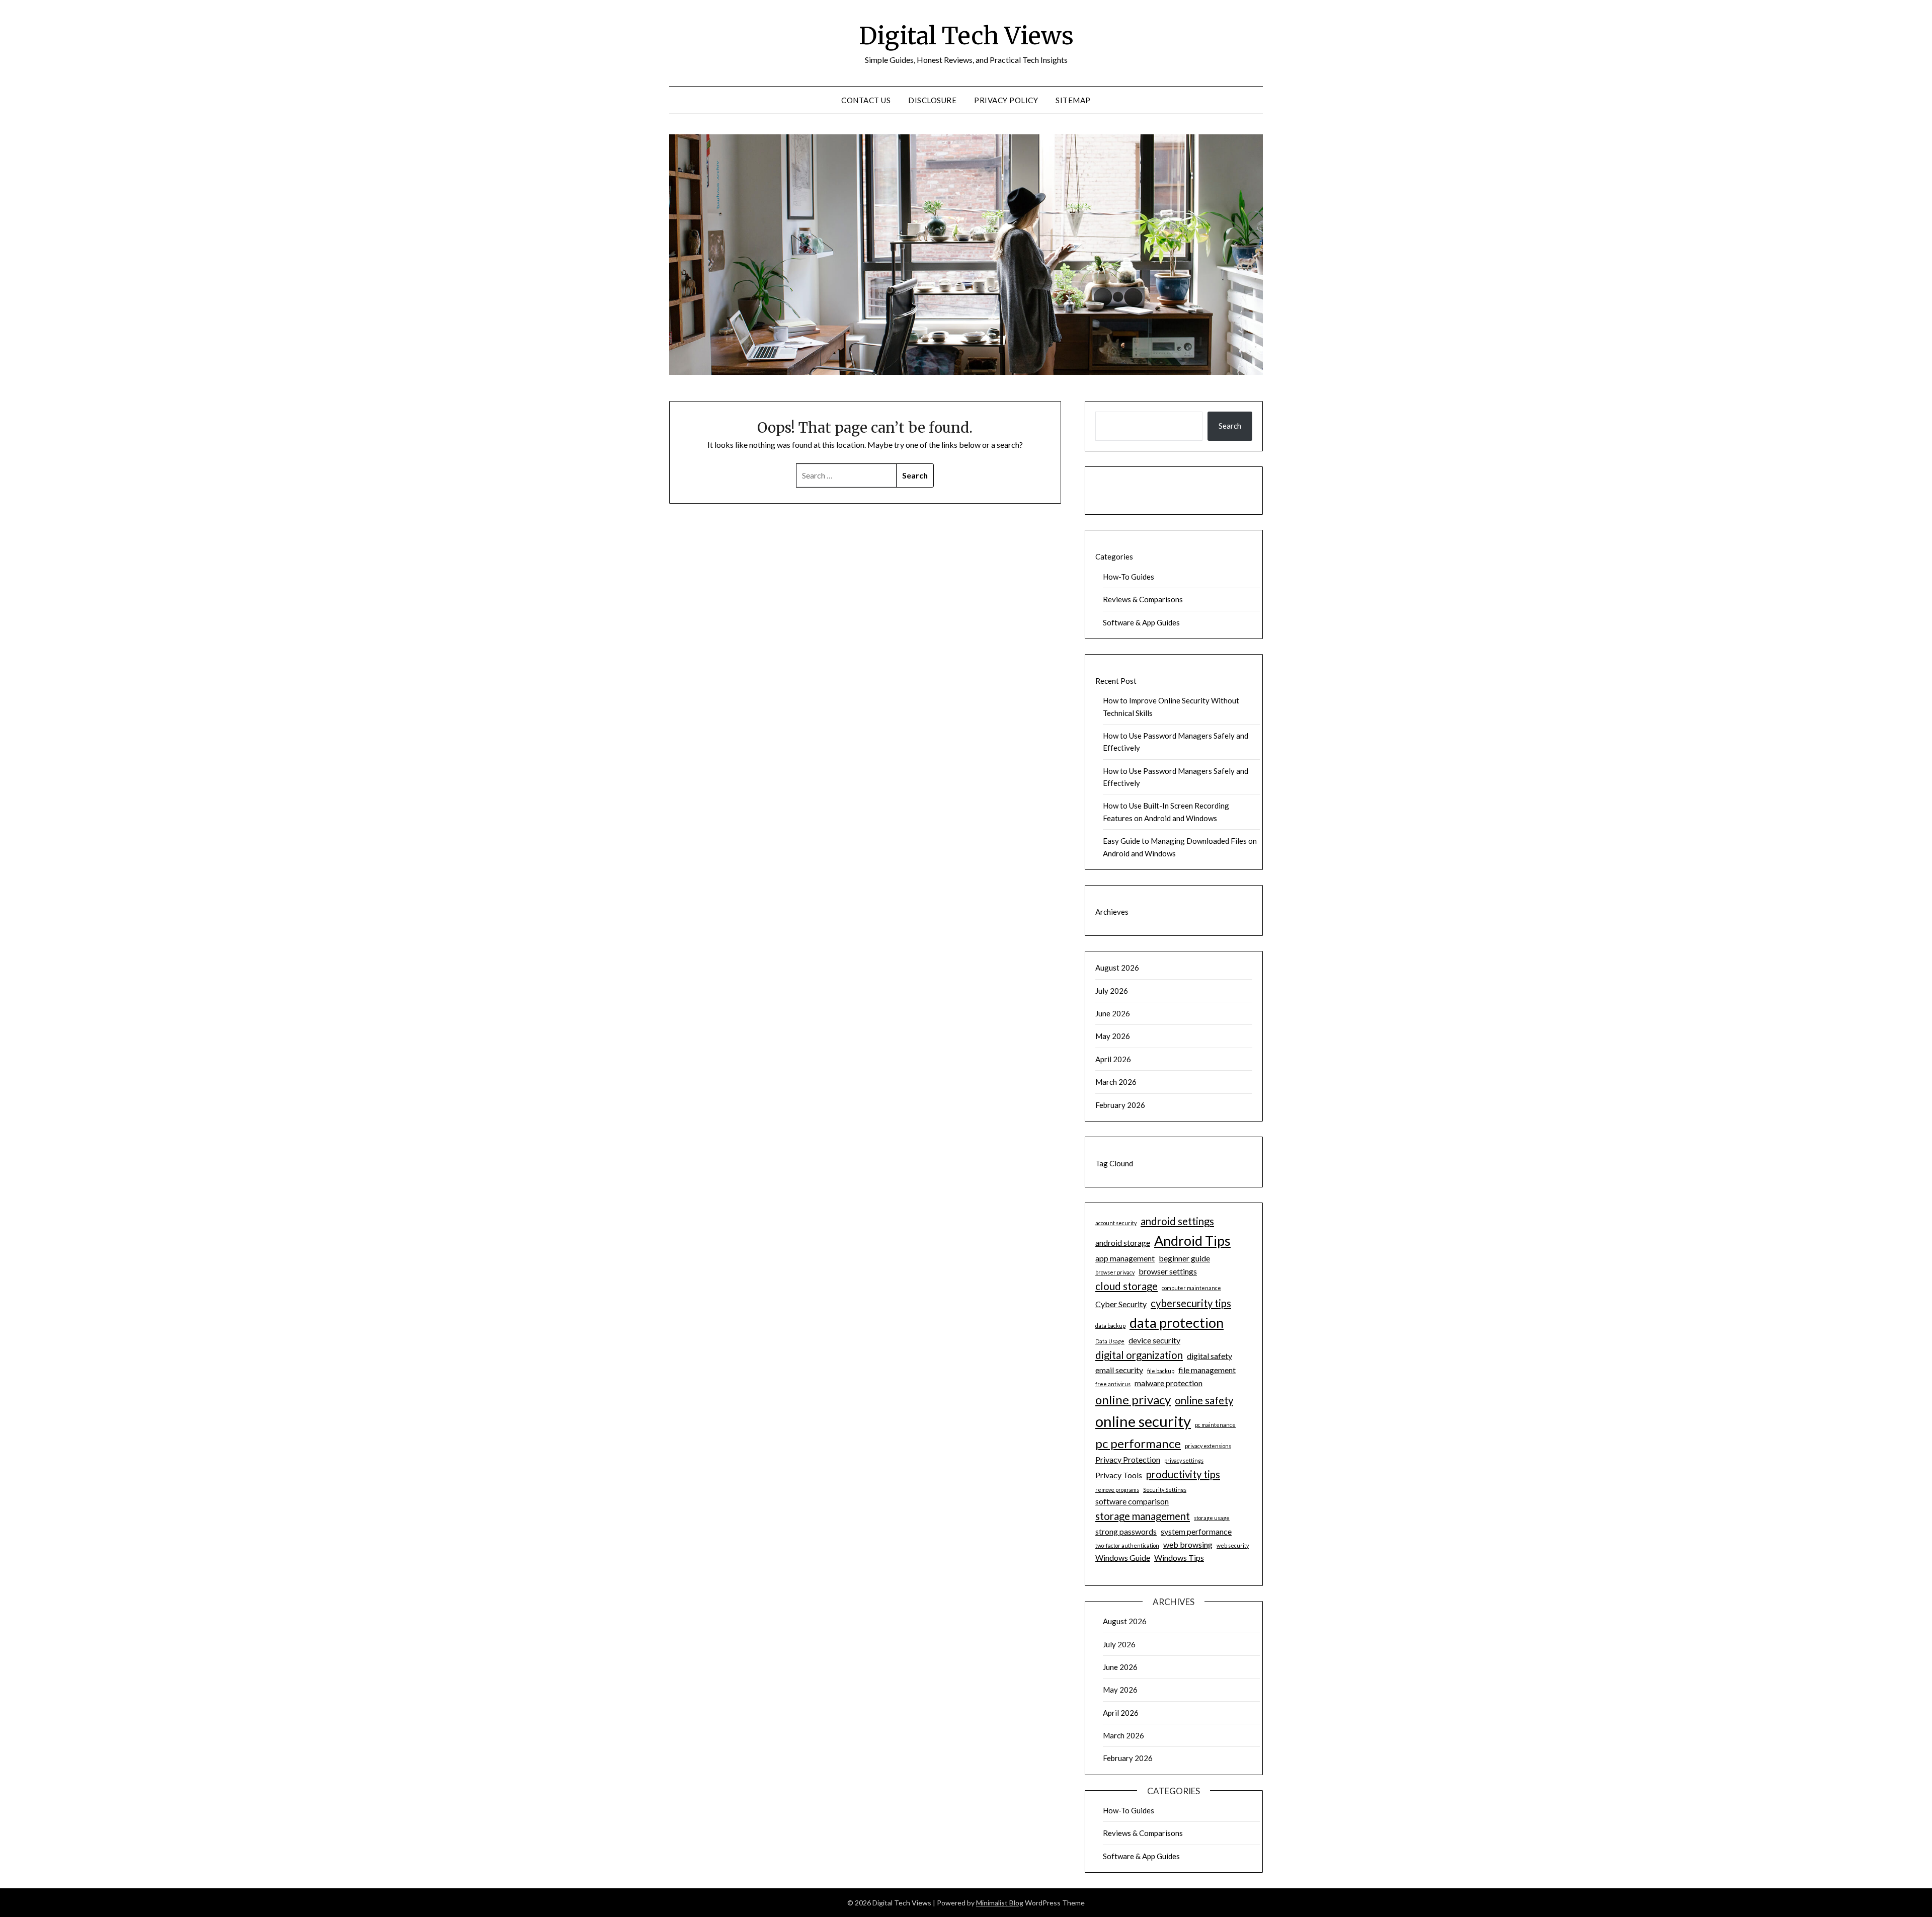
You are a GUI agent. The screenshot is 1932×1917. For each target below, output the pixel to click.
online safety (1204, 1400)
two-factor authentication (1127, 1545)
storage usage (1212, 1518)
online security (1143, 1421)
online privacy (1133, 1400)
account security (1116, 1223)
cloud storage (1126, 1286)
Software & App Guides (1141, 622)
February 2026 (1120, 1105)
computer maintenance (1191, 1288)
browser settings (1168, 1271)
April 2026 (1113, 1059)
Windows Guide (1123, 1557)
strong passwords (1126, 1531)
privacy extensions (1208, 1446)
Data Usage (1110, 1341)
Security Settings (1165, 1490)
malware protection (1169, 1383)
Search (1230, 426)
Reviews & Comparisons (1143, 599)
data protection (1177, 1323)
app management (1125, 1258)
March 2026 (1116, 1082)
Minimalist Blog (1000, 1903)
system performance (1196, 1531)
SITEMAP (1073, 100)
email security (1119, 1370)
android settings (1177, 1221)
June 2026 (1113, 1013)
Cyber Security (1121, 1304)
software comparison (1132, 1501)
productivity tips (1183, 1474)
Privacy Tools (1119, 1475)
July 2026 (1112, 991)
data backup (1110, 1326)
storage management (1143, 1516)
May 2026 (1113, 1036)
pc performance (1138, 1443)
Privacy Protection (1128, 1459)
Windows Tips (1179, 1557)
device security (1154, 1340)
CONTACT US (866, 100)
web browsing (1188, 1544)
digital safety (1210, 1356)
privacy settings (1184, 1460)
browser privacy (1115, 1272)
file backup (1161, 1371)
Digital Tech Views (966, 36)
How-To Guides (1129, 577)
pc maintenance (1215, 1425)
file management (1207, 1370)
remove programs (1117, 1490)
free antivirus (1113, 1384)
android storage (1123, 1243)
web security (1233, 1545)
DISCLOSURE (932, 100)
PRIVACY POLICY (1006, 100)
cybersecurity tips (1191, 1303)
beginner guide (1184, 1258)
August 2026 (1117, 968)
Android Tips (1192, 1241)
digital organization (1139, 1355)
